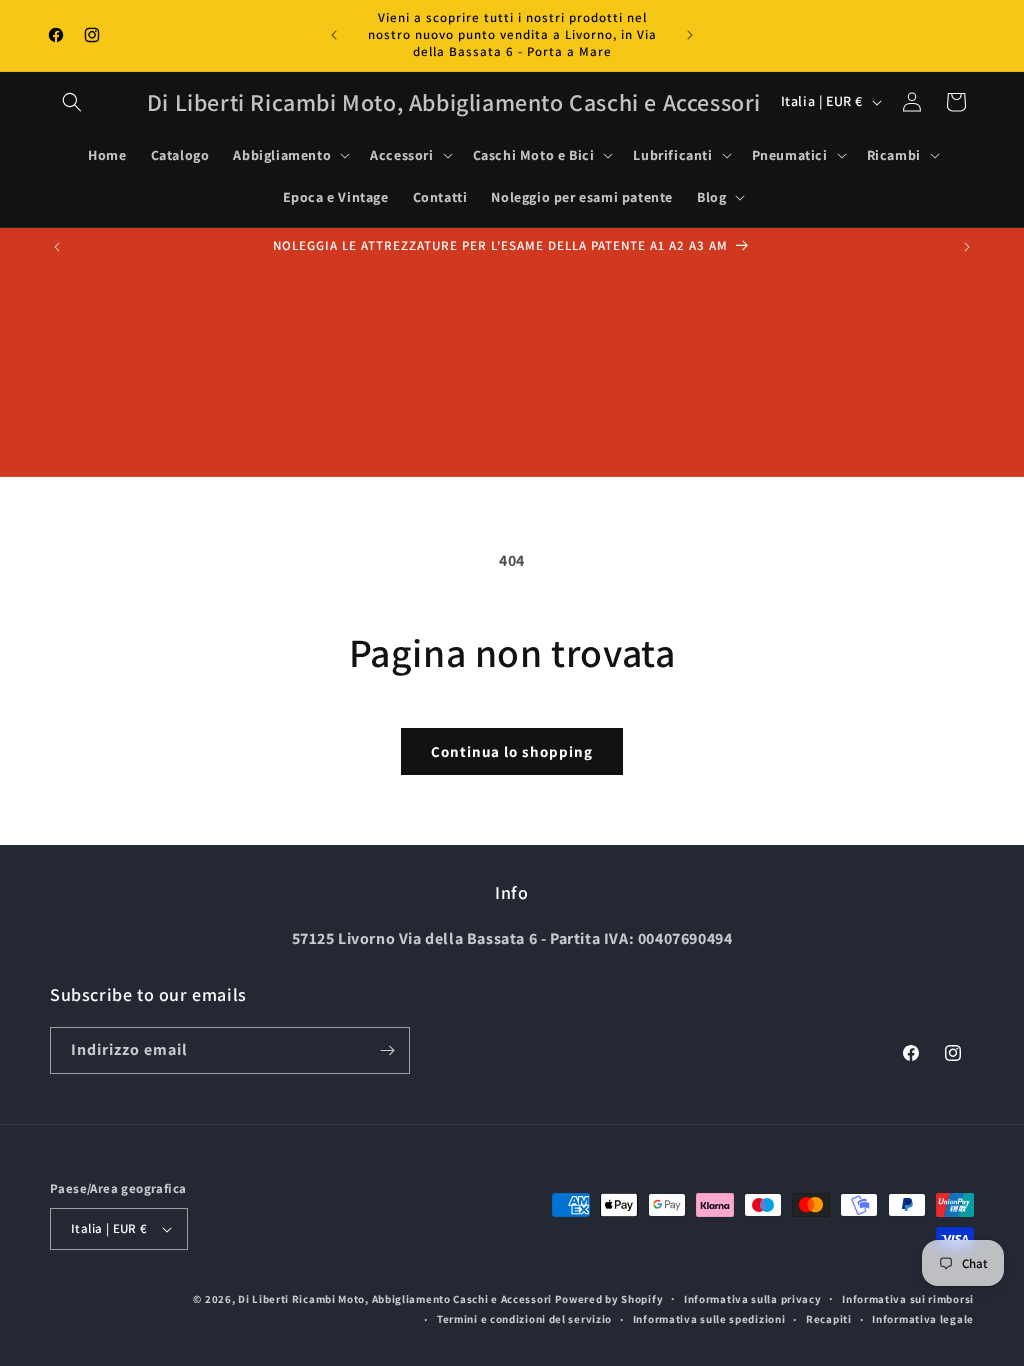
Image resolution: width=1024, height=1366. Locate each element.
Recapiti (829, 1319)
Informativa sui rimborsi (908, 1299)
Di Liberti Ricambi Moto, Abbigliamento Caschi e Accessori (396, 1299)
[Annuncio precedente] (334, 35)
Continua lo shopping (512, 751)
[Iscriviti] (387, 1050)
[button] (72, 102)
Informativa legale (923, 1319)
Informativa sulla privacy (753, 1299)
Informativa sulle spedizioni (709, 1319)
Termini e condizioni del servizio (524, 1319)
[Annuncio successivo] (690, 35)
